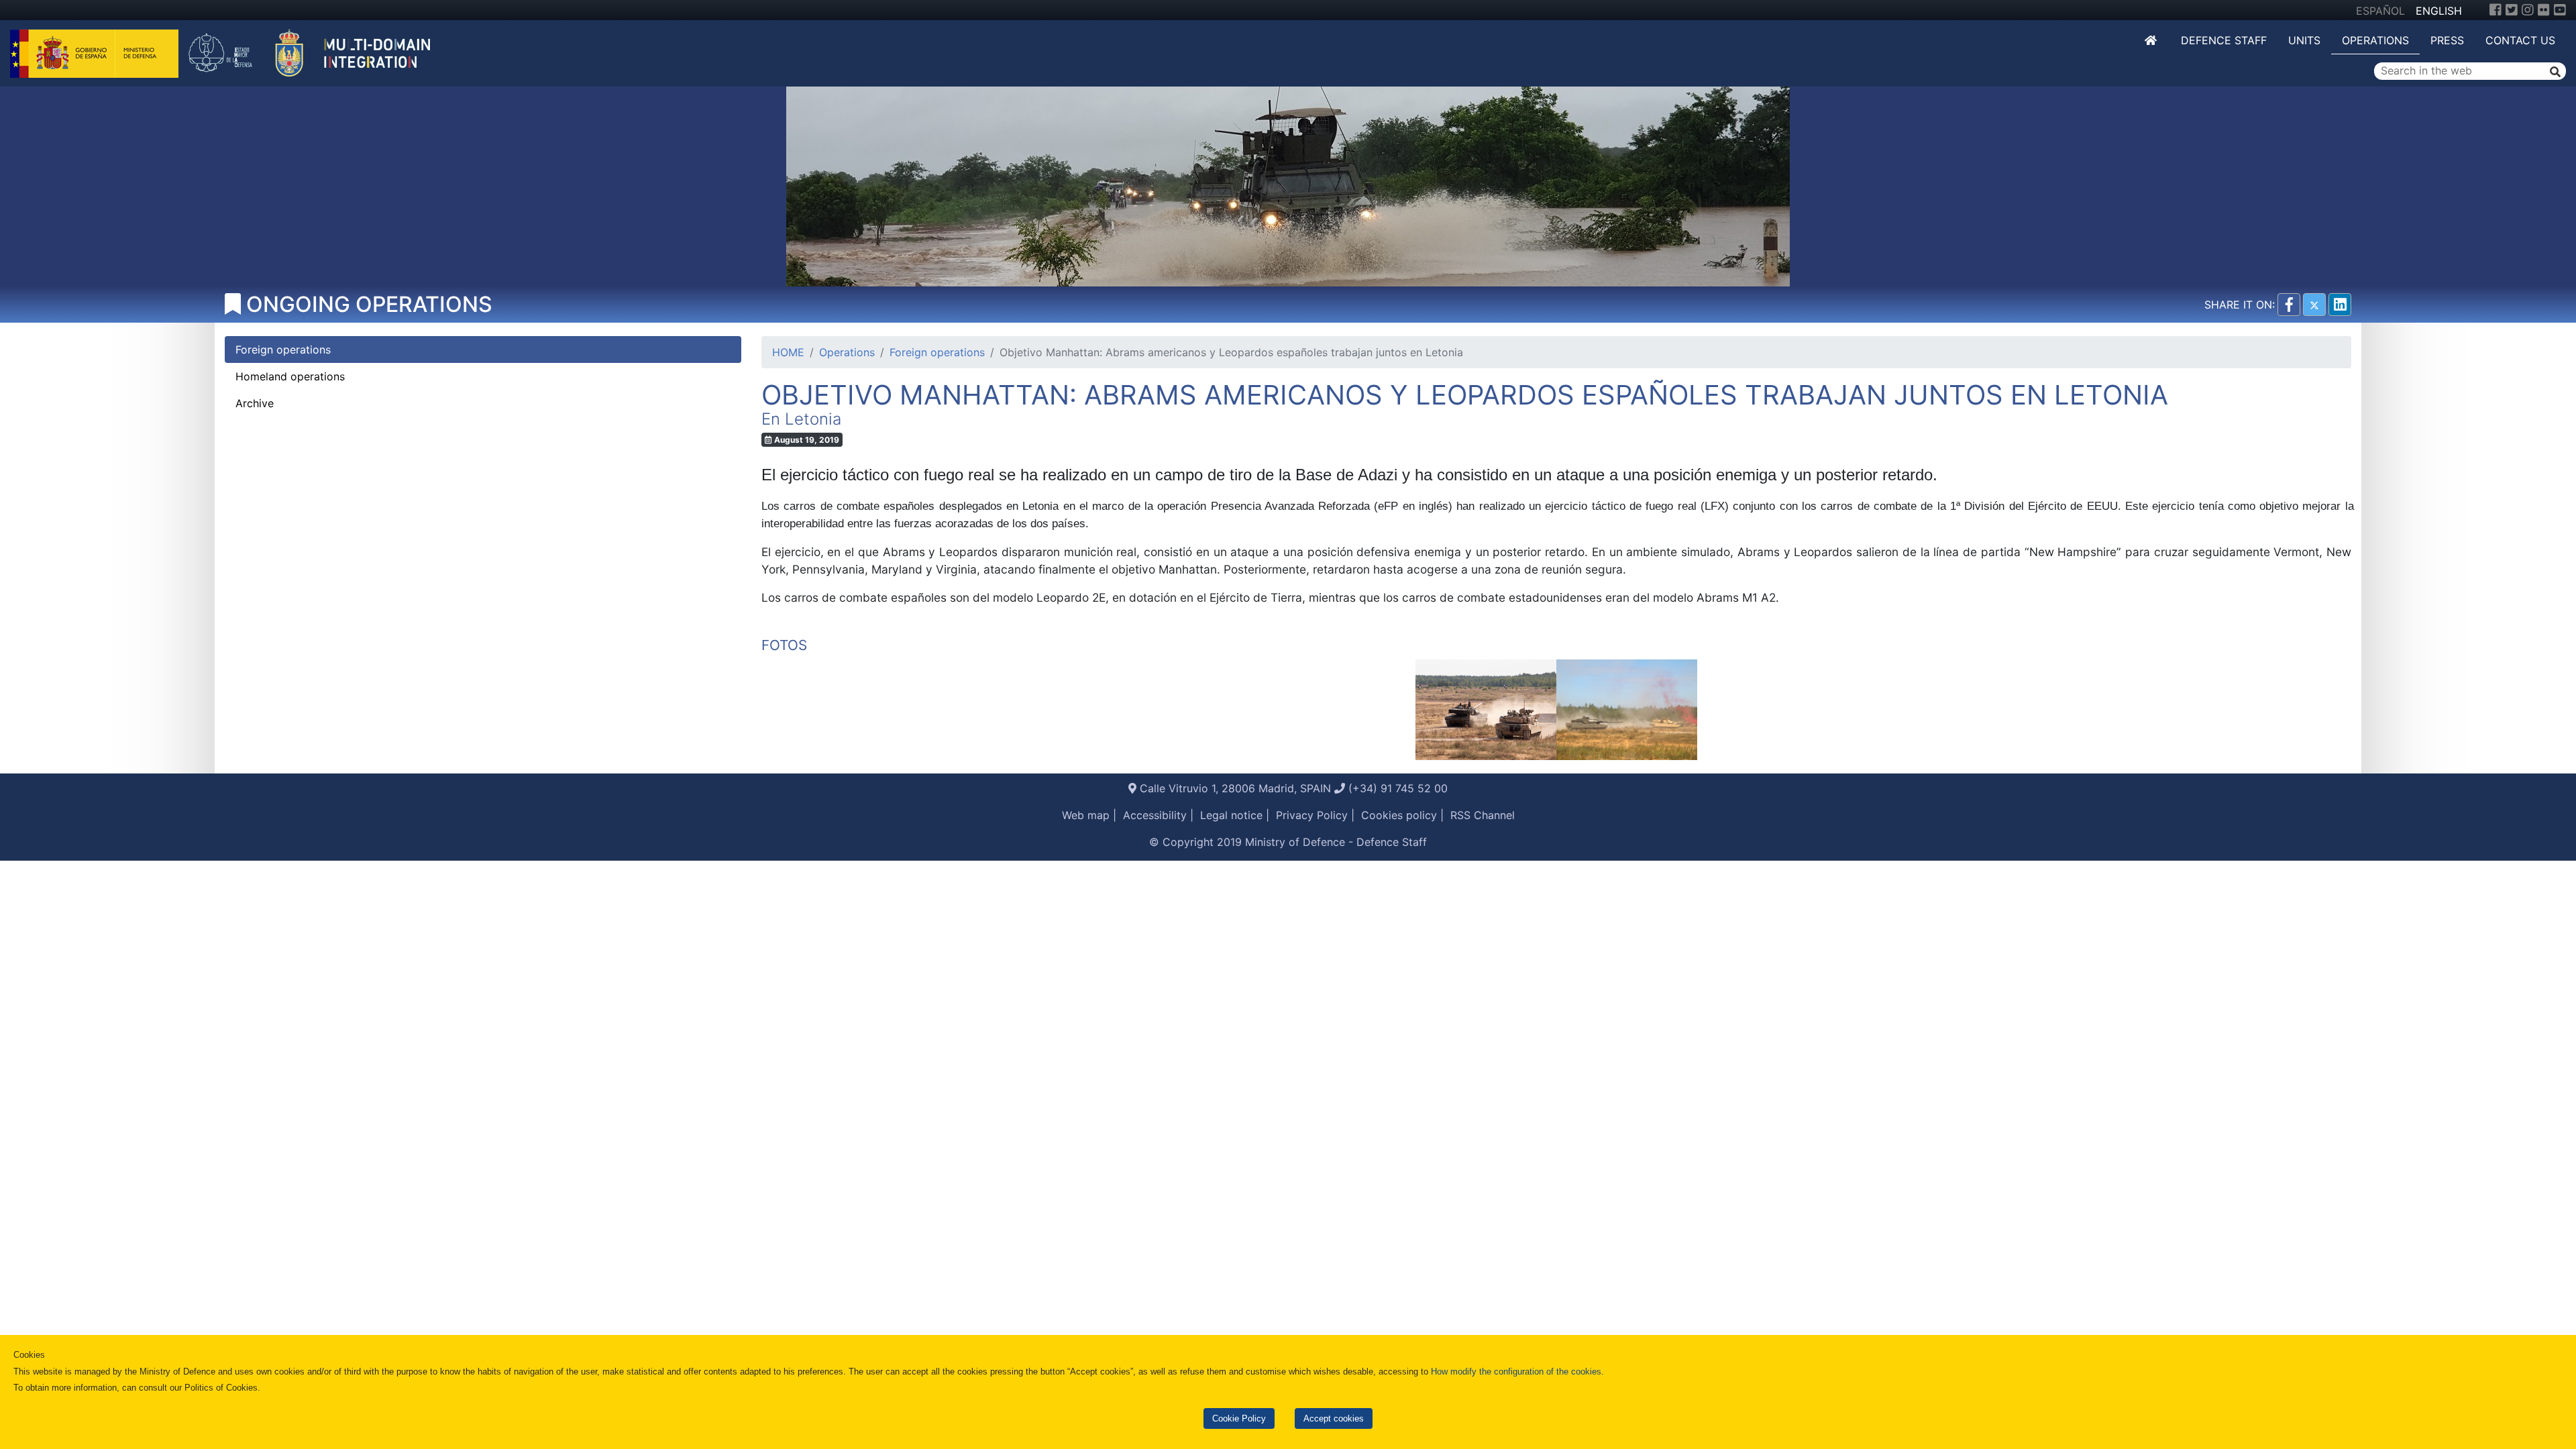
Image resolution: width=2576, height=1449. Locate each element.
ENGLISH (2439, 11)
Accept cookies (1334, 1418)
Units (2304, 40)
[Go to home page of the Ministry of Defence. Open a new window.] (96, 52)
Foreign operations (937, 352)
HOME (788, 352)
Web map (1086, 815)
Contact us (2520, 40)
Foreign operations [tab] (283, 350)
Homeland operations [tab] (290, 376)
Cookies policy (1399, 815)
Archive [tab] (255, 403)
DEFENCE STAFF (2224, 40)
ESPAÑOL (2380, 11)
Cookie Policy (1239, 1418)
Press (2447, 40)
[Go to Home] (2152, 40)
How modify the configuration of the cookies (1516, 1372)
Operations (2375, 40)
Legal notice (1231, 815)
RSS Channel (1483, 815)
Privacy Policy (1312, 815)
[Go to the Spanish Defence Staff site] (317, 52)
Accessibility (1155, 815)
